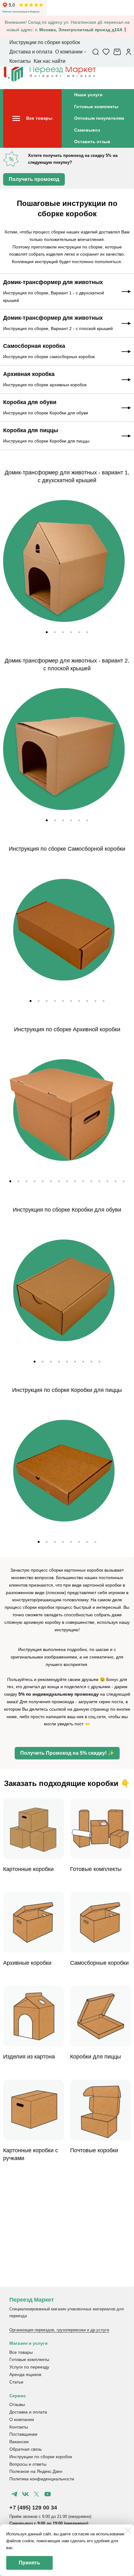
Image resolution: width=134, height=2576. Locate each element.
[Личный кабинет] (129, 52)
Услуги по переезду (29, 2367)
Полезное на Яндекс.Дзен (36, 2471)
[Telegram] (14, 2494)
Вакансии (19, 2442)
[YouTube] (47, 2494)
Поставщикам (23, 2434)
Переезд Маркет (32, 2300)
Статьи (16, 2382)
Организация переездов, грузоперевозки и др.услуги (59, 2330)
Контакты (19, 2427)
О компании (22, 2419)
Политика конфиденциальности (42, 2479)
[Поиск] (96, 52)
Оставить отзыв (92, 142)
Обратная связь (26, 2449)
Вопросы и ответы (28, 2464)
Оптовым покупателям (99, 118)
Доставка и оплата (28, 2412)
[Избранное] (106, 52)
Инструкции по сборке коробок (41, 2457)
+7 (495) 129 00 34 (33, 2508)
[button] (47, 632)
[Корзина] (118, 52)
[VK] (25, 2494)
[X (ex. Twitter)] (36, 2494)
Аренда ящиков (25, 2374)
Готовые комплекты (96, 107)
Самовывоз (87, 130)
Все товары (21, 2352)
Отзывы (17, 2404)
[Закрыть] (128, 2530)
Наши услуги (88, 95)
